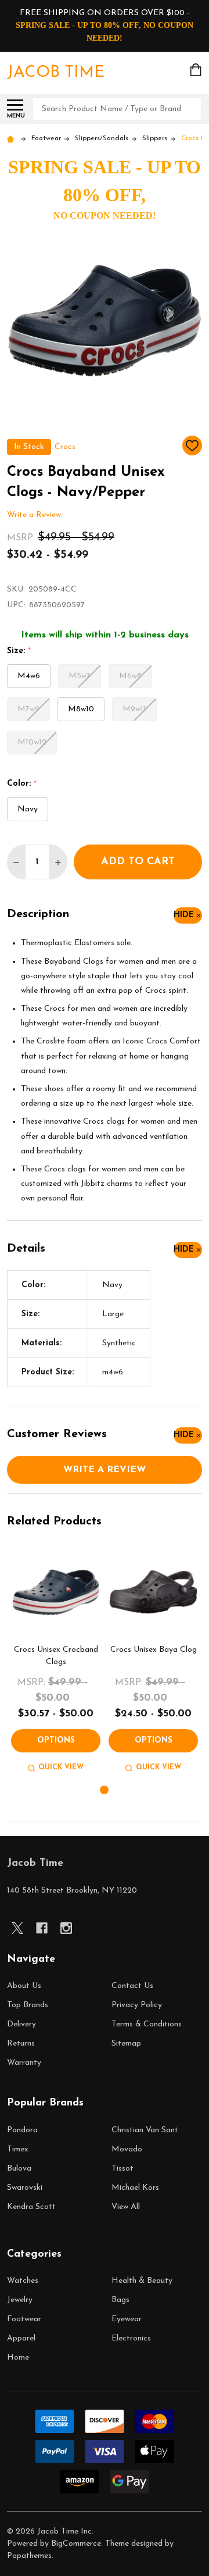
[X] (17, 1928)
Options (56, 1741)
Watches (23, 2281)
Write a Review (34, 515)
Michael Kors (135, 2188)
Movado (127, 2149)
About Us (24, 1986)
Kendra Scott (31, 2207)
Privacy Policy (137, 2005)
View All (126, 2207)
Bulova (19, 2169)
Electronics (131, 2338)
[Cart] (197, 70)
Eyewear (127, 2319)
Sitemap (126, 2044)
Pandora (22, 2130)
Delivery (21, 2024)
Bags (120, 2300)
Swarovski (25, 2188)
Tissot (122, 2169)
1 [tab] (105, 1791)
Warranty (24, 2063)
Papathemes (29, 2556)
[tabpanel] (56, 1661)
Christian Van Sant (145, 2130)
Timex (18, 2149)
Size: (19, 651)
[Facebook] (42, 1928)
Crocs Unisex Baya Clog (154, 1650)
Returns (21, 2044)
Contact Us (132, 1986)
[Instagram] (66, 1928)
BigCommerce (76, 2544)
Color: (22, 784)
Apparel (21, 2338)
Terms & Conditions (147, 2024)
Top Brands (28, 2005)
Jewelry (20, 2300)
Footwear (24, 2319)
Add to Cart (138, 862)
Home (18, 2358)
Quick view (61, 1768)
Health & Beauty (142, 2281)
